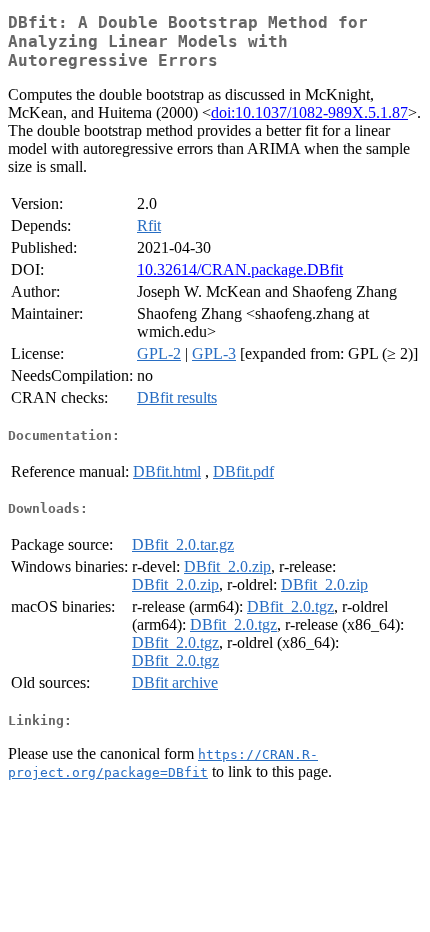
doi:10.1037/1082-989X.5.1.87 (309, 112)
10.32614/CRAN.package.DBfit (240, 269)
